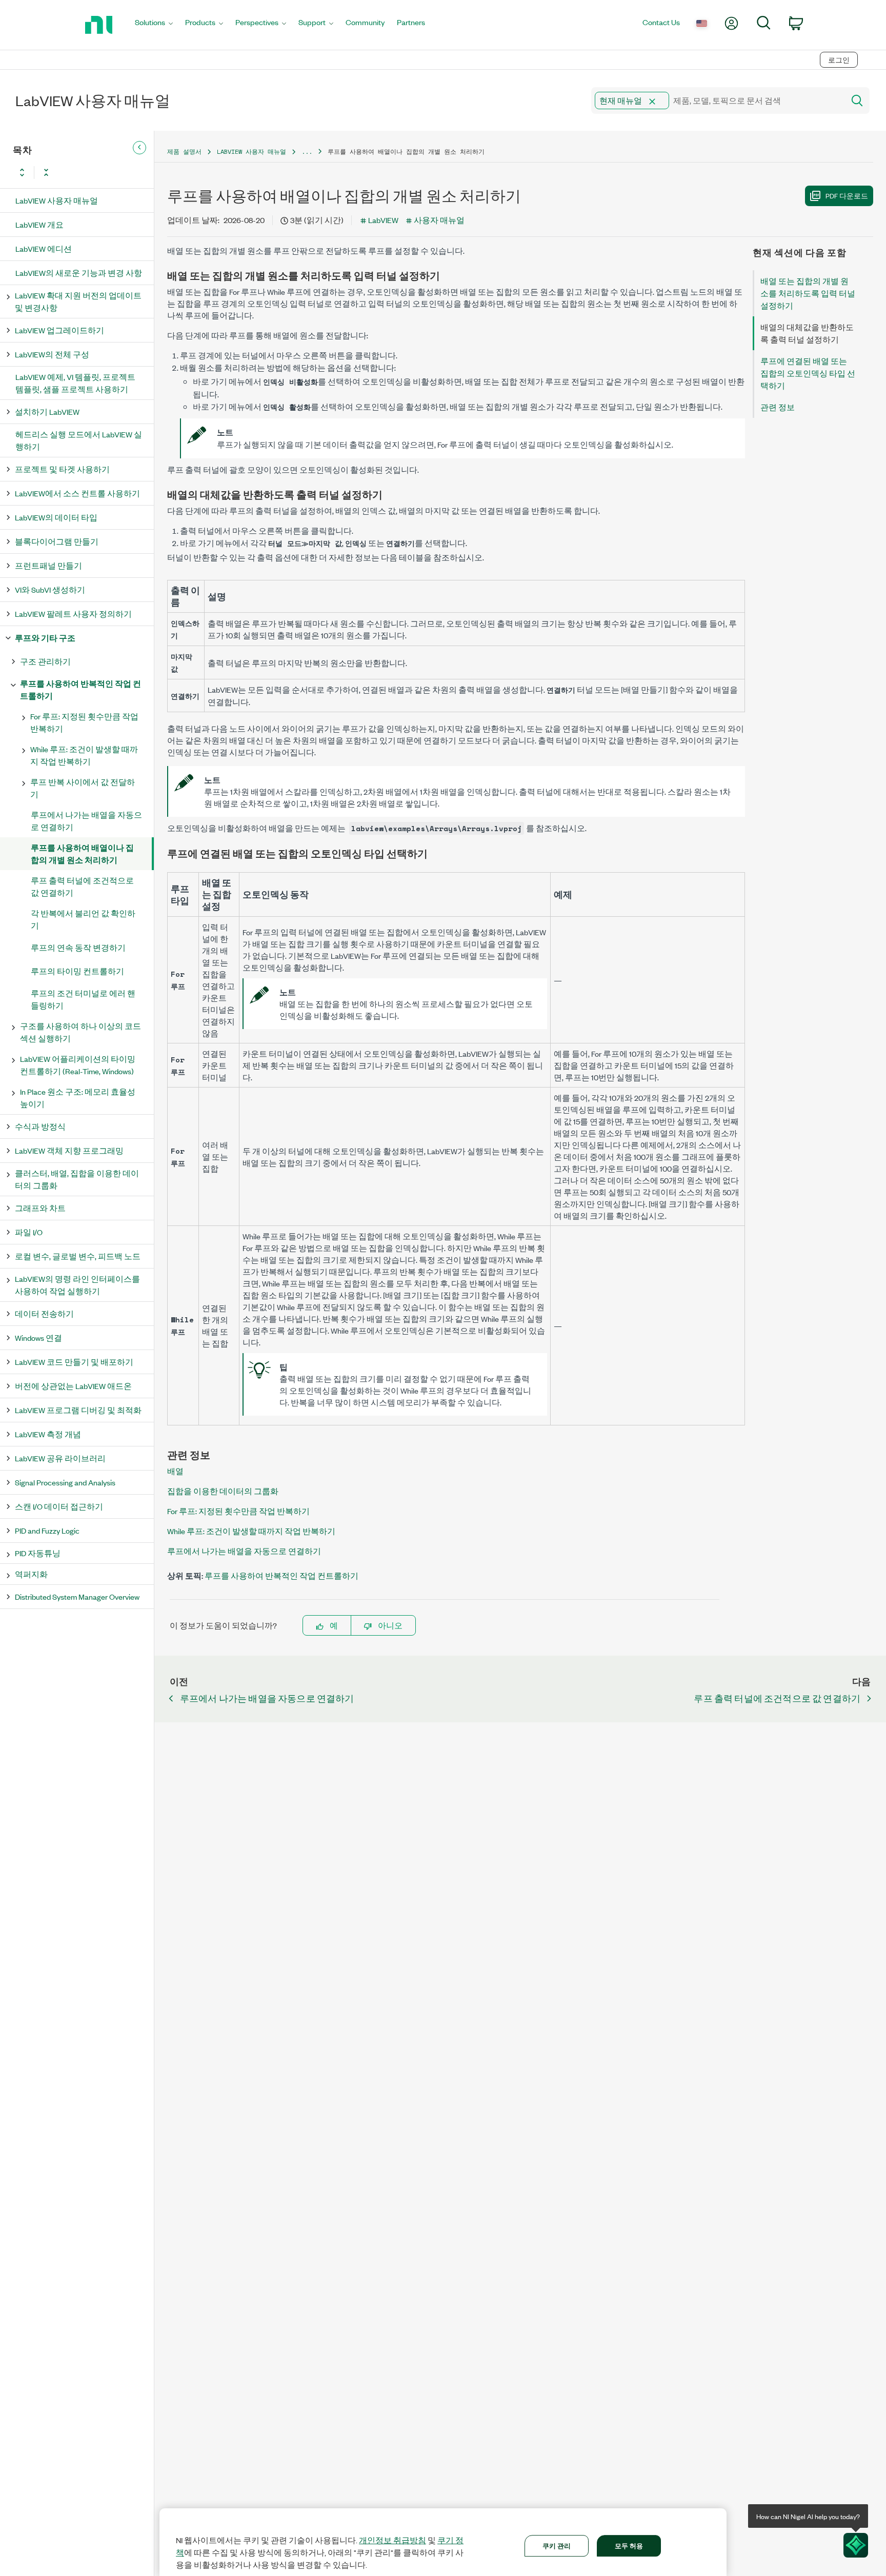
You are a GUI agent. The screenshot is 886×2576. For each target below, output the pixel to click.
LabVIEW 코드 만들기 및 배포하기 (74, 1362)
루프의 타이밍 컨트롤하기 (77, 971)
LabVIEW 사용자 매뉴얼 (57, 200)
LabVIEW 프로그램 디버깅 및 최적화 (78, 1410)
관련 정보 (778, 407)
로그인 (839, 60)
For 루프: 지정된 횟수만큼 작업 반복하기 (84, 722)
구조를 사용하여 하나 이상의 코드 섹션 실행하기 (80, 1032)
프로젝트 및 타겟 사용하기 (62, 469)
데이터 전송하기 (44, 1313)
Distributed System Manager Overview (77, 1596)
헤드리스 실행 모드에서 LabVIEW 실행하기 (79, 440)
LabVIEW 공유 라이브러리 (60, 1458)
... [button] (307, 152)
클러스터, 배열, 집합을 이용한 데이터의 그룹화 (77, 1179)
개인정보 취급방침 (392, 2540)
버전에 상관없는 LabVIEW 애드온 (73, 1386)
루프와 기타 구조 (45, 638)
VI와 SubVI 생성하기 (50, 589)
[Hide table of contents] (139, 148)
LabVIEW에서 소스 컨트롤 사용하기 (77, 493)
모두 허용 (629, 2545)
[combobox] (717, 100)
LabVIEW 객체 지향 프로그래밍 (69, 1150)
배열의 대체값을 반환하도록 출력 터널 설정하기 (807, 333)
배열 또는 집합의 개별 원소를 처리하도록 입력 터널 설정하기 (808, 293)
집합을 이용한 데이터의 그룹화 (223, 1491)
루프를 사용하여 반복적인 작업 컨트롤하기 (80, 689)
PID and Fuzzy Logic (47, 1530)
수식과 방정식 (40, 1126)
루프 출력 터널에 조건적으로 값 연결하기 (82, 886)
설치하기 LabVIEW (47, 411)
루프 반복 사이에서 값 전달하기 (83, 788)
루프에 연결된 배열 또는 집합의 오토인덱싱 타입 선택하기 (808, 373)
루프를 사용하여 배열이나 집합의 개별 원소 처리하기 (82, 853)
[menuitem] (154, 25)
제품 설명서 (184, 152)
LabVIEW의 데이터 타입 (56, 517)
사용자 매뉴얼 (439, 220)
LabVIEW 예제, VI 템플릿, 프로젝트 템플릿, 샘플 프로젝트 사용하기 (75, 383)
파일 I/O (29, 1232)
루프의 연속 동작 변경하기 (78, 947)
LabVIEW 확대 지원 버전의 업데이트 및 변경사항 (78, 301)
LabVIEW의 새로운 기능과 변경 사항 (79, 273)
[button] (652, 102)
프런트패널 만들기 (48, 565)
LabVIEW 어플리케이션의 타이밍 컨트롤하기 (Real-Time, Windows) (78, 1065)
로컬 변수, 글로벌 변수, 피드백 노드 (78, 1256)
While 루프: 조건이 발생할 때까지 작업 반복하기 (84, 755)
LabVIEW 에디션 (44, 248)
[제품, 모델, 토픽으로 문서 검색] (856, 100)
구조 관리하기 (45, 661)
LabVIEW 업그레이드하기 (59, 330)
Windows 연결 (38, 1337)
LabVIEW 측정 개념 (48, 1434)
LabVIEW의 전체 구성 (52, 354)
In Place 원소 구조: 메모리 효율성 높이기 (78, 1098)
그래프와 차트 (40, 1208)
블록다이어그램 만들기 (57, 541)
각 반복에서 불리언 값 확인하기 (83, 919)
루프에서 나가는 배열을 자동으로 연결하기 (86, 821)
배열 (175, 1471)
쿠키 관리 (557, 2545)
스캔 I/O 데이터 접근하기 (59, 1506)
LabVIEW (383, 220)
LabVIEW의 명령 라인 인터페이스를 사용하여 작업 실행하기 (77, 1285)
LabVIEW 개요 (39, 224)
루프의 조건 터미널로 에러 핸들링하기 (83, 999)
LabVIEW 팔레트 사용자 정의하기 (73, 613)
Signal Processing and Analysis (65, 1482)
